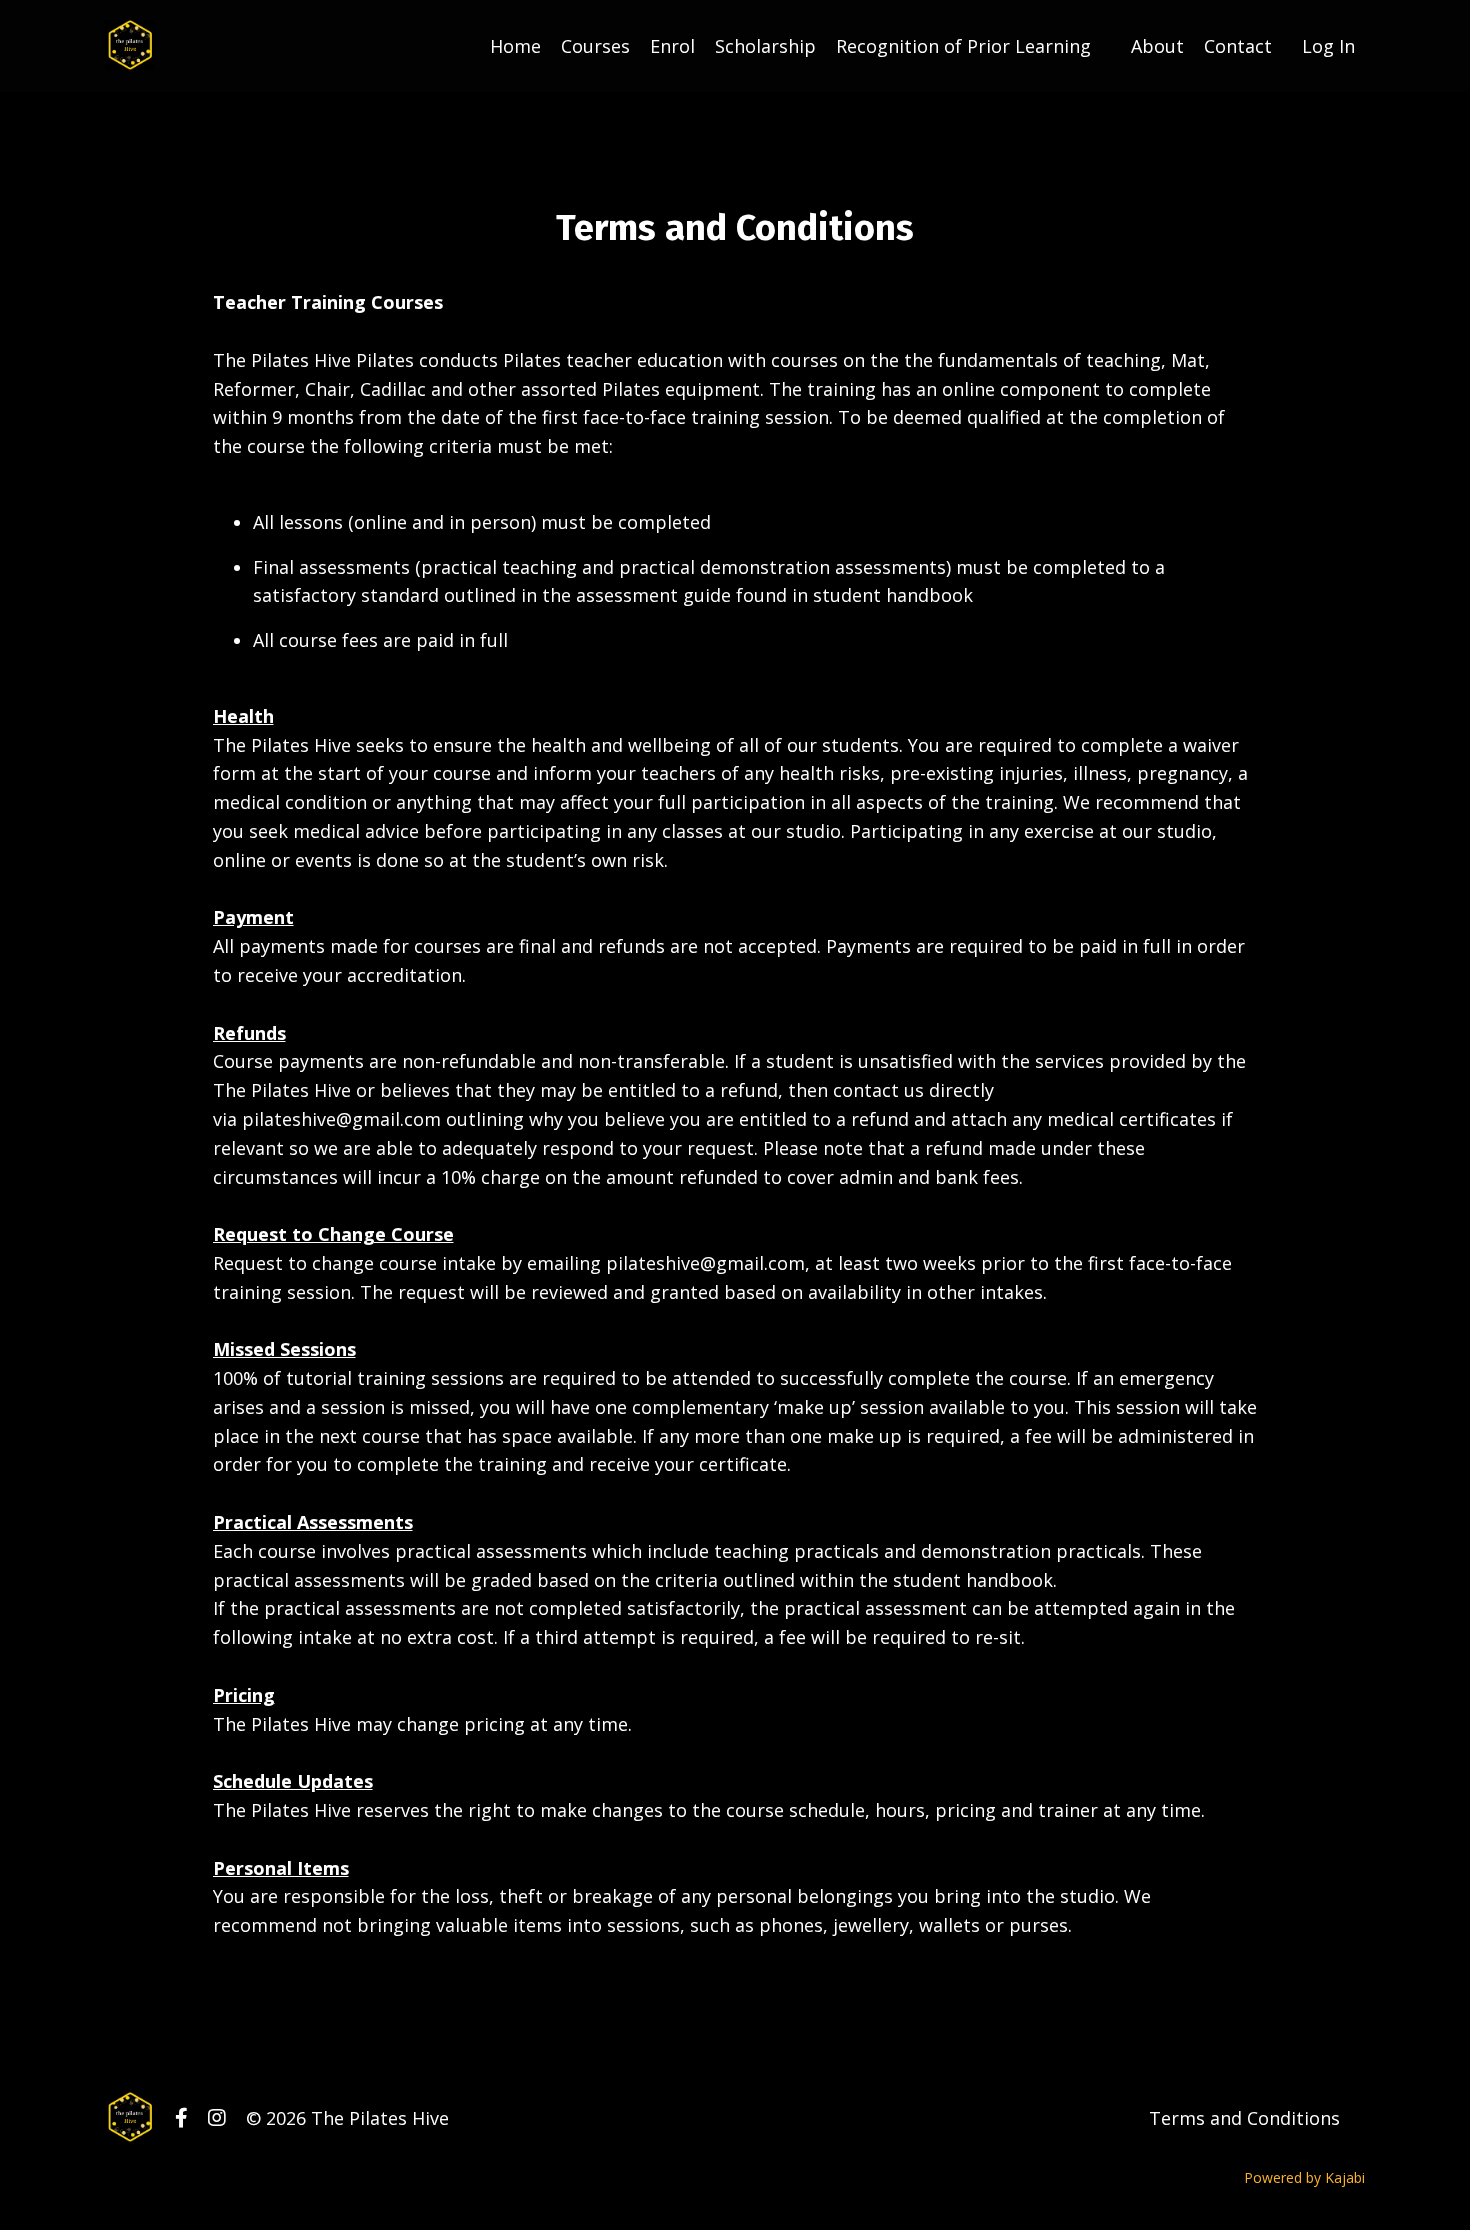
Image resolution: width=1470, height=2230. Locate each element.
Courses (595, 46)
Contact (1238, 46)
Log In (1328, 46)
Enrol (672, 46)
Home (515, 46)
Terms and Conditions (1244, 2118)
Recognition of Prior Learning (963, 46)
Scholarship (765, 46)
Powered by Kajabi (1304, 2177)
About (1157, 46)
